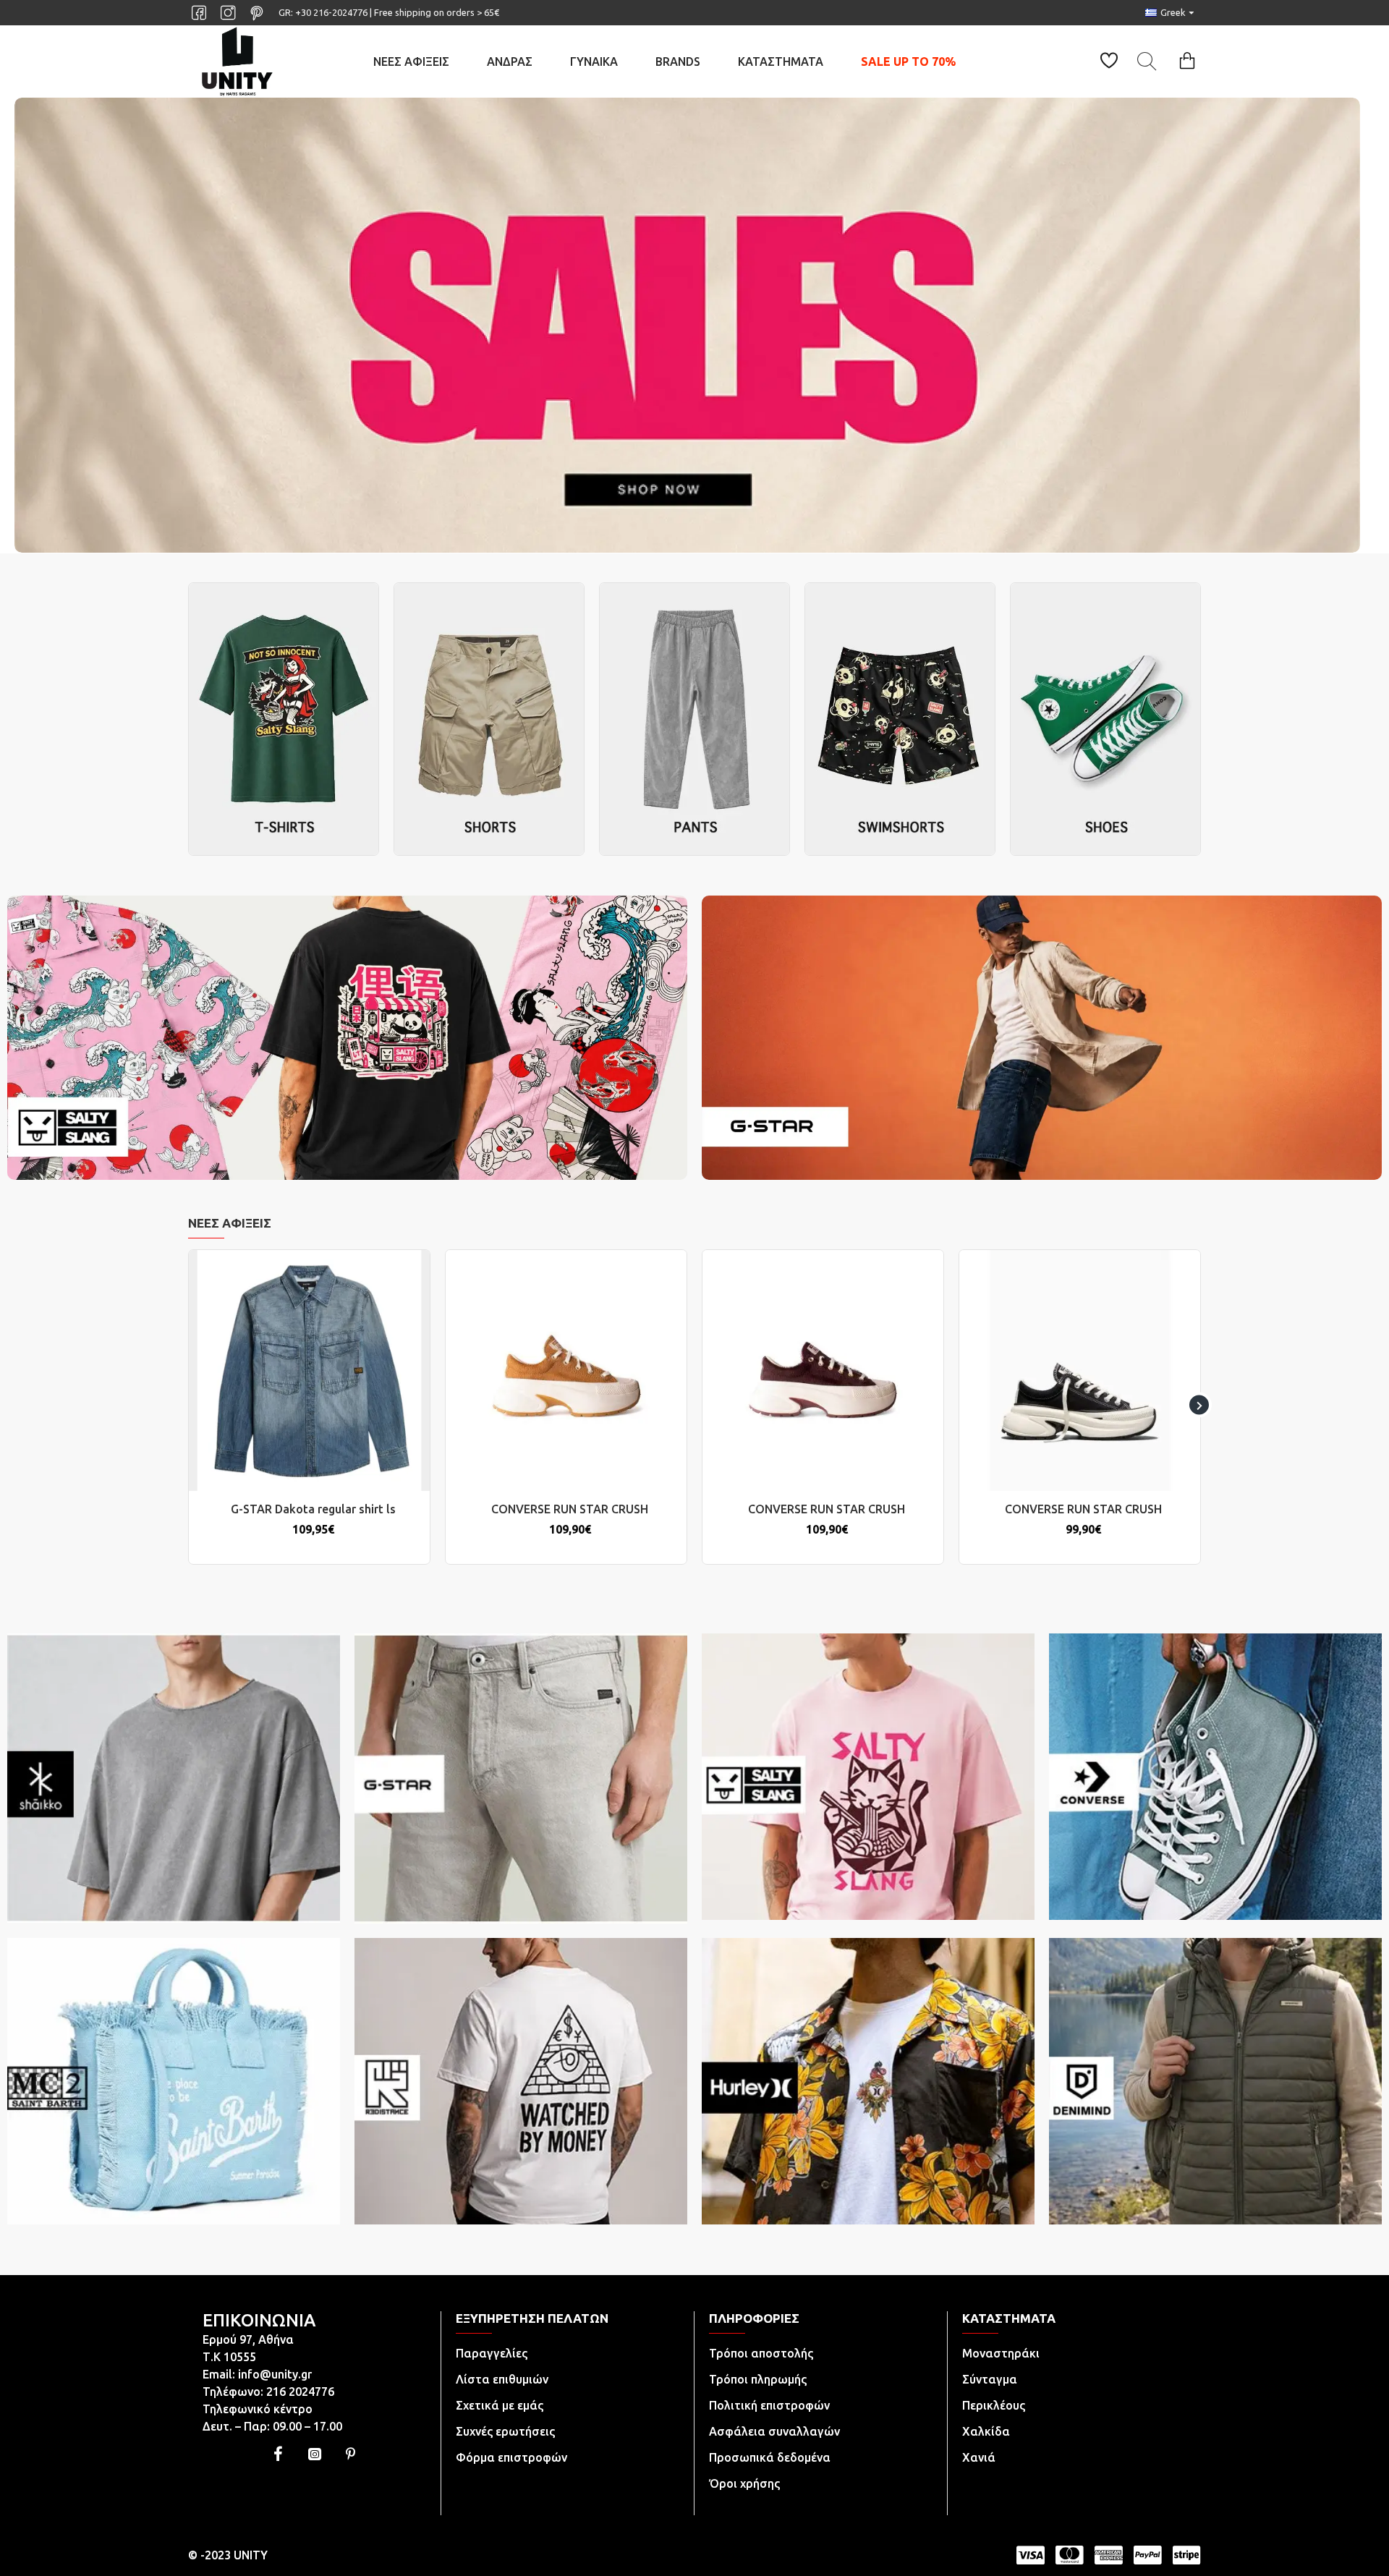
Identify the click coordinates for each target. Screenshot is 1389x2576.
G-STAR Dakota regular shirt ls (313, 1509)
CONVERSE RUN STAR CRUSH (570, 1509)
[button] (190, 1405)
